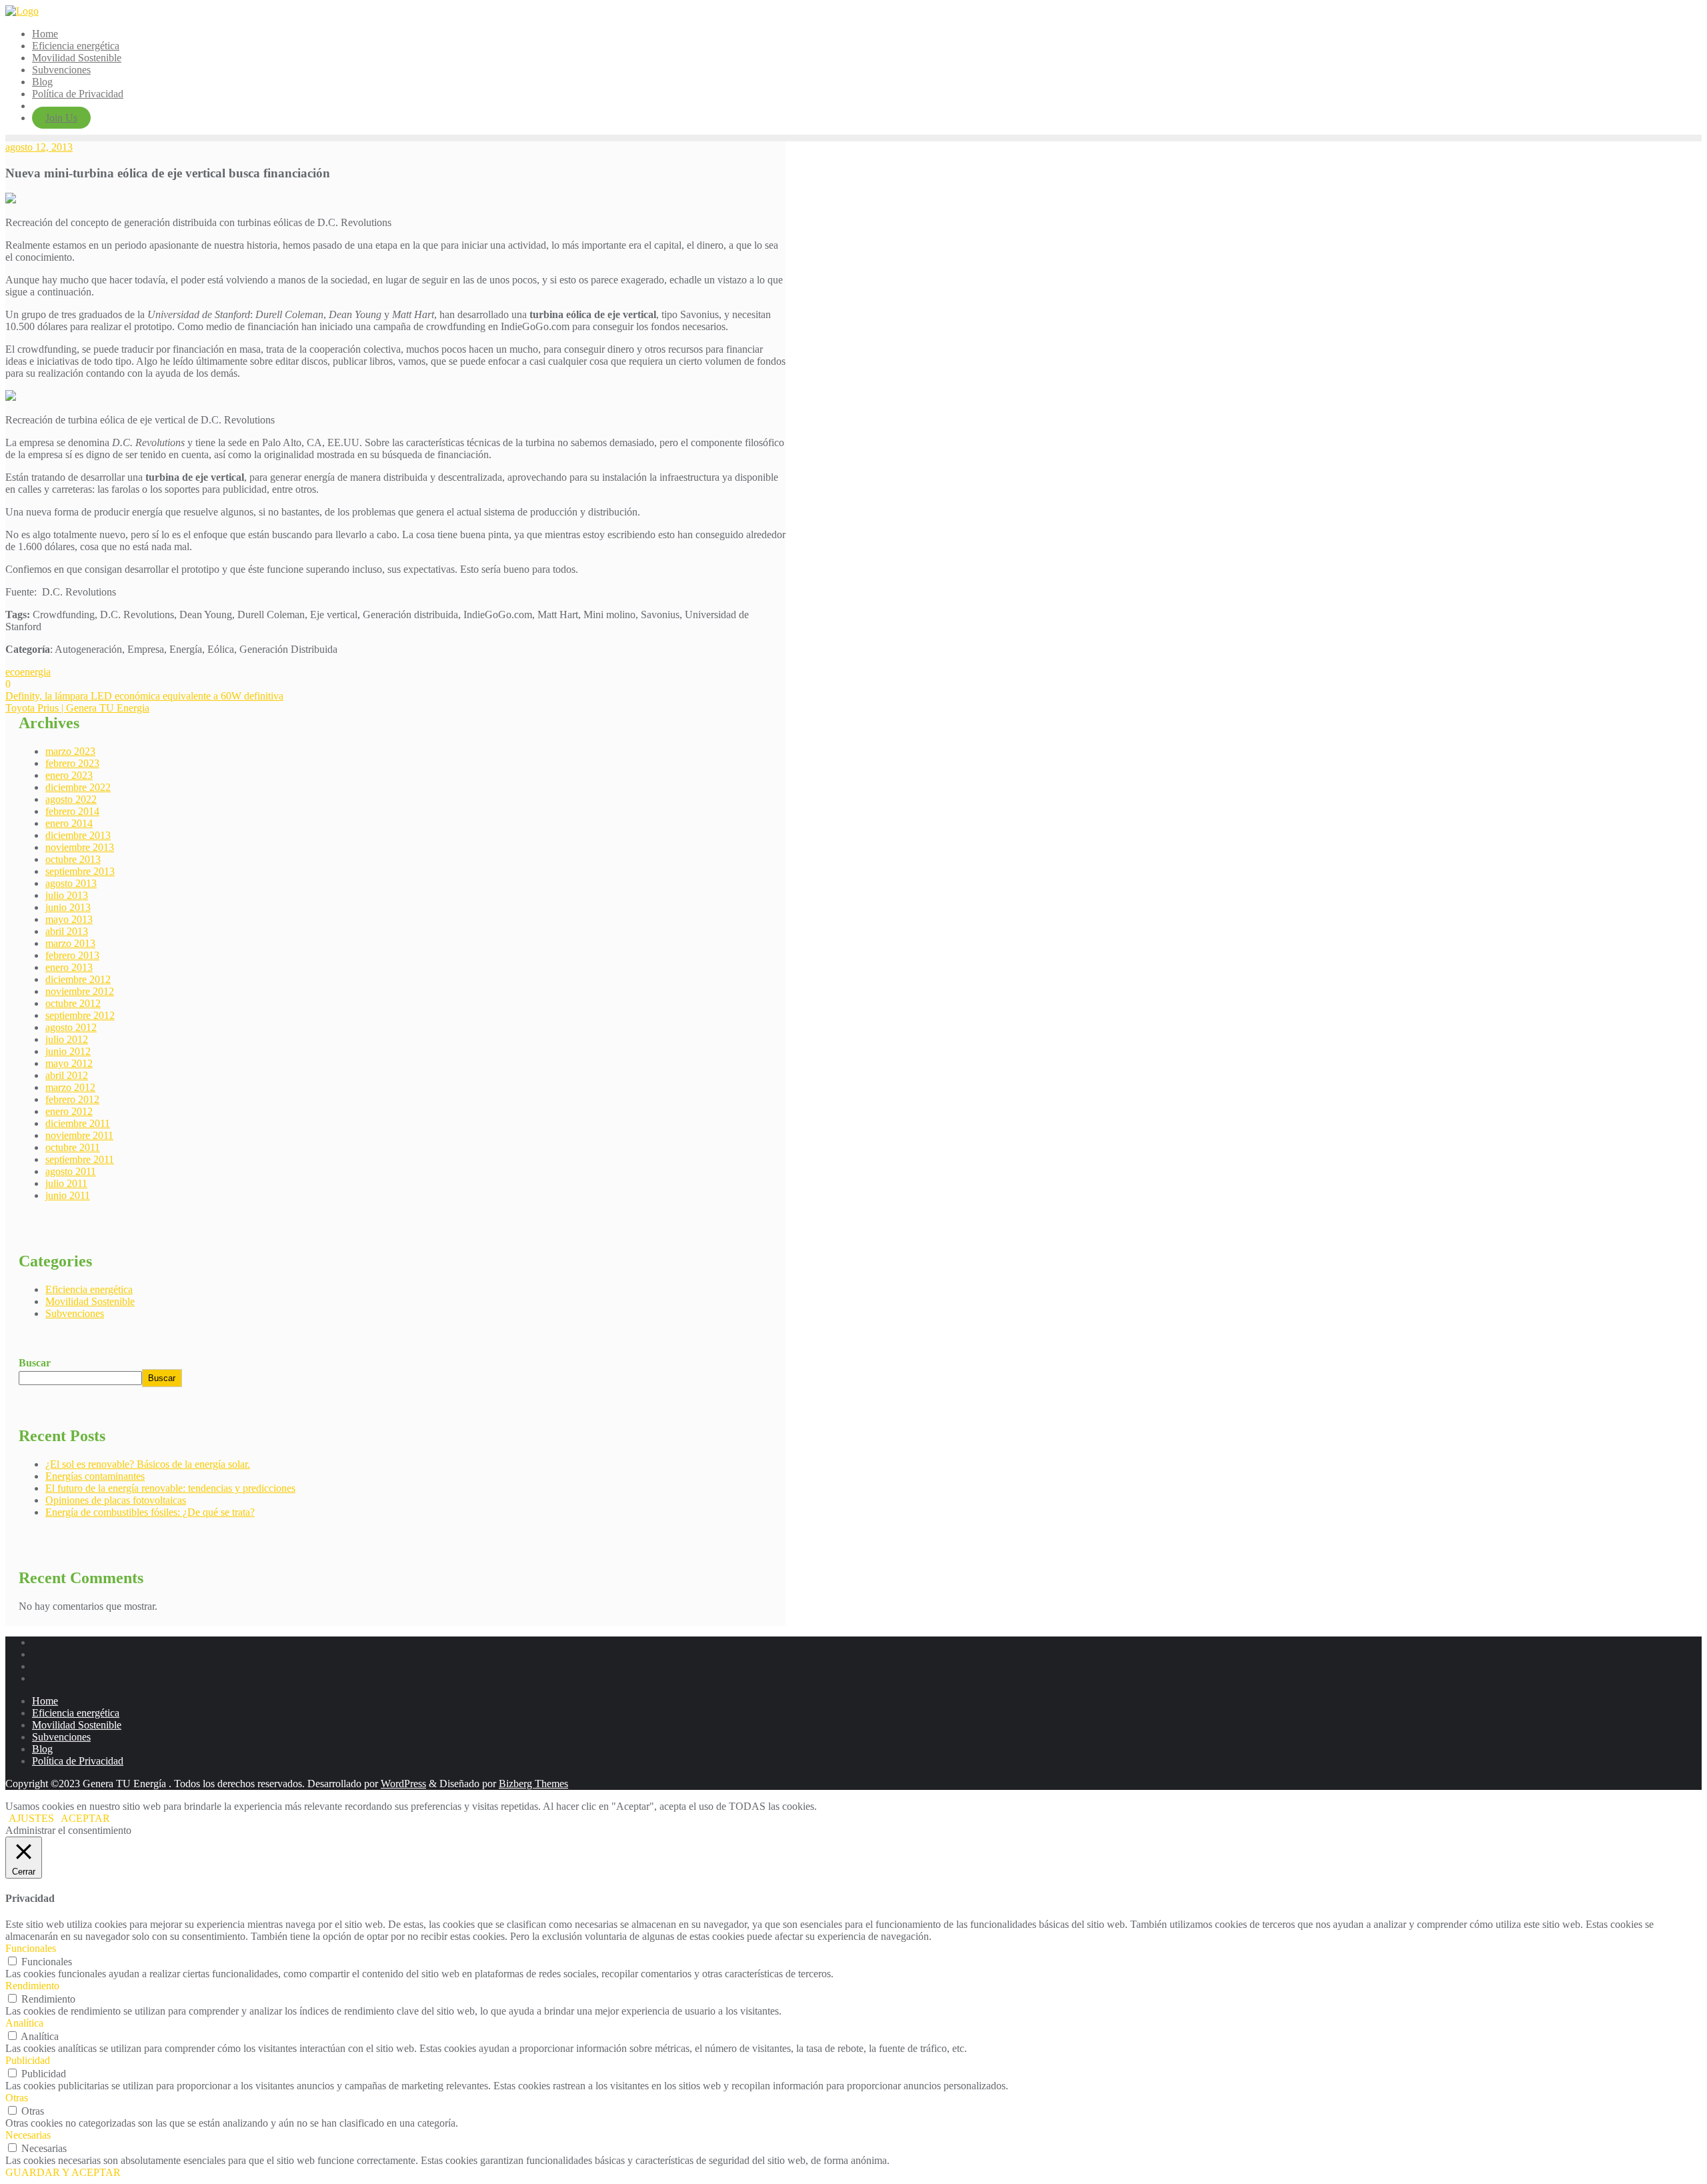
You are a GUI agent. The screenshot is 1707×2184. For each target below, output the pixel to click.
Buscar (35, 1363)
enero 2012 (69, 1111)
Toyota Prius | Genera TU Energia (77, 708)
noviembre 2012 (80, 991)
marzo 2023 (70, 751)
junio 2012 (68, 1051)
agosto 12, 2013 (39, 147)
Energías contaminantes (95, 1476)
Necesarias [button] (28, 2135)
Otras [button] (17, 2098)
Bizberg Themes (533, 1784)
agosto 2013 (71, 883)
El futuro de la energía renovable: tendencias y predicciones (170, 1488)
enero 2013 (69, 967)
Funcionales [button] (31, 1948)
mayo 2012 (69, 1063)
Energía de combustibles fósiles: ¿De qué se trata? (150, 1512)
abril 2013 (67, 931)
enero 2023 (69, 775)
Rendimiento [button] (32, 1986)
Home (45, 1701)
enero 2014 (69, 823)
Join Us (61, 118)
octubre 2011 (73, 1147)
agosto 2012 (71, 1027)
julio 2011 (66, 1183)
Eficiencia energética (89, 1289)
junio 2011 (68, 1195)
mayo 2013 (69, 919)
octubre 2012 (73, 1003)
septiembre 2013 (80, 871)
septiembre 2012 (80, 1015)
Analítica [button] (24, 2023)
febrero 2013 (72, 955)
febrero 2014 (72, 811)
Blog (42, 1749)
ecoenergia (28, 672)
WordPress (403, 1784)
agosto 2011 (71, 1171)
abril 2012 (67, 1075)
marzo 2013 (70, 943)
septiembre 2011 (80, 1159)
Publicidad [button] (28, 2060)
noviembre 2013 (80, 847)
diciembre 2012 (78, 979)
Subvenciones (75, 1313)
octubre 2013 (73, 859)
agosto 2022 (71, 799)
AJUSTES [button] (31, 1818)
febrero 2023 (72, 763)
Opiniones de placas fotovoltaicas (116, 1500)
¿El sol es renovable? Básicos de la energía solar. (148, 1464)
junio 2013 (68, 907)
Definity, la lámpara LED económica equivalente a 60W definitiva (144, 696)
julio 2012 (67, 1039)
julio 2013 (67, 895)
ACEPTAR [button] (85, 1818)
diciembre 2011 (78, 1123)
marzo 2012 (70, 1087)
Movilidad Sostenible (90, 1301)
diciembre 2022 (78, 787)
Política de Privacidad (78, 1761)
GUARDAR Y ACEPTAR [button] (63, 2172)
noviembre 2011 (79, 1135)
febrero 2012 (72, 1099)
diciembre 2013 (78, 835)
